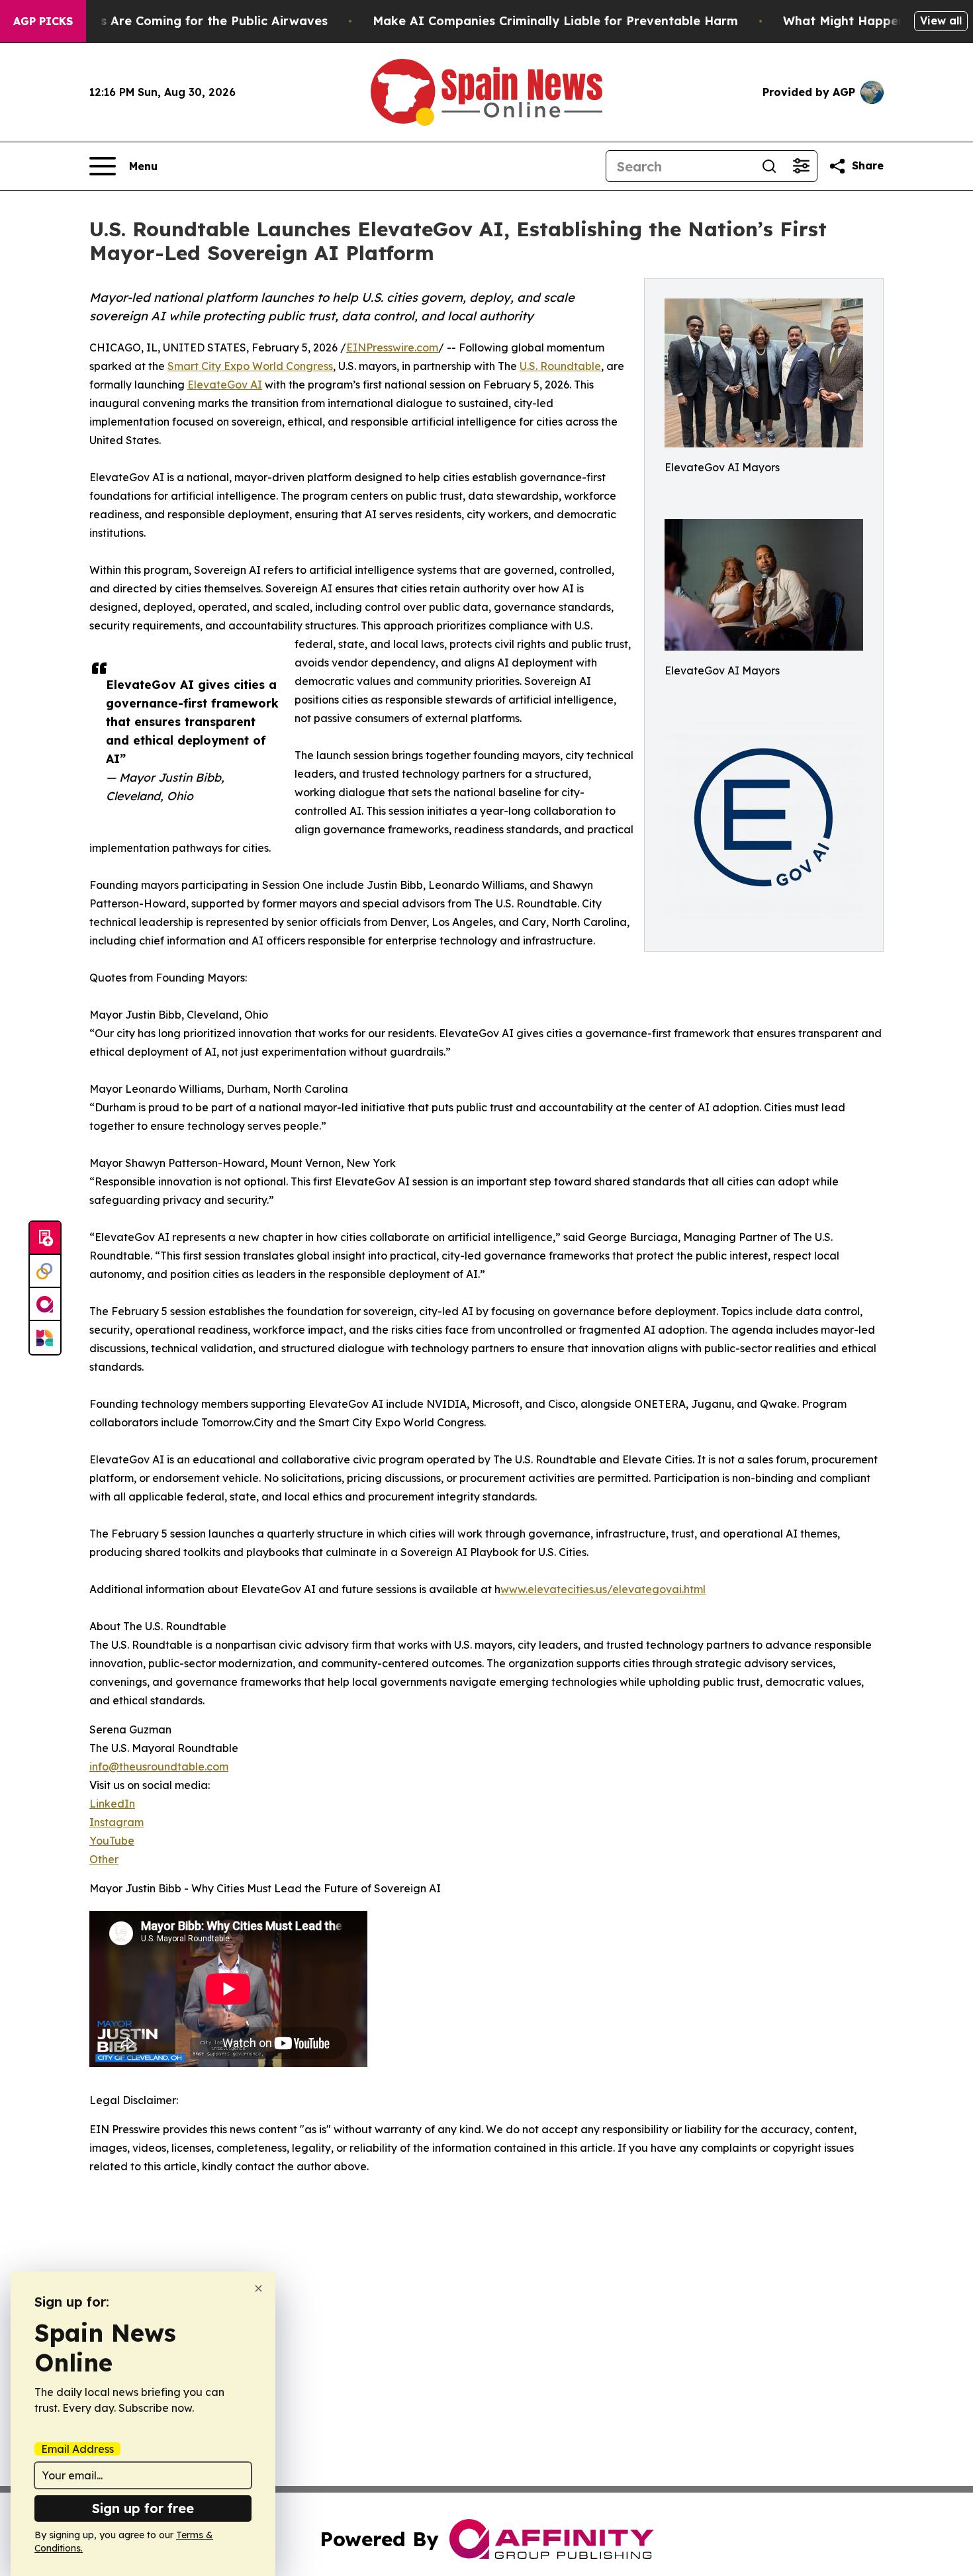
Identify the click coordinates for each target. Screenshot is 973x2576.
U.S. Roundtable (560, 366)
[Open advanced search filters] (801, 166)
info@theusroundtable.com (159, 1767)
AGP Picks (43, 21)
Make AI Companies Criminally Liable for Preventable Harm (555, 21)
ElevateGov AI (225, 385)
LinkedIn (112, 1804)
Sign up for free (143, 2508)
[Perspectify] (45, 1271)
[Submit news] (45, 1238)
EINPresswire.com (392, 347)
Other (104, 1859)
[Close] (258, 2288)
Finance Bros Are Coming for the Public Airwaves (178, 21)
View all (941, 21)
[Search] (769, 166)
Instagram (116, 1822)
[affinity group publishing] (45, 1305)
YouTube (112, 1841)
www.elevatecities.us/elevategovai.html (603, 1589)
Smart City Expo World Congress (250, 366)
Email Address (77, 2449)
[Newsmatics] (45, 1338)
